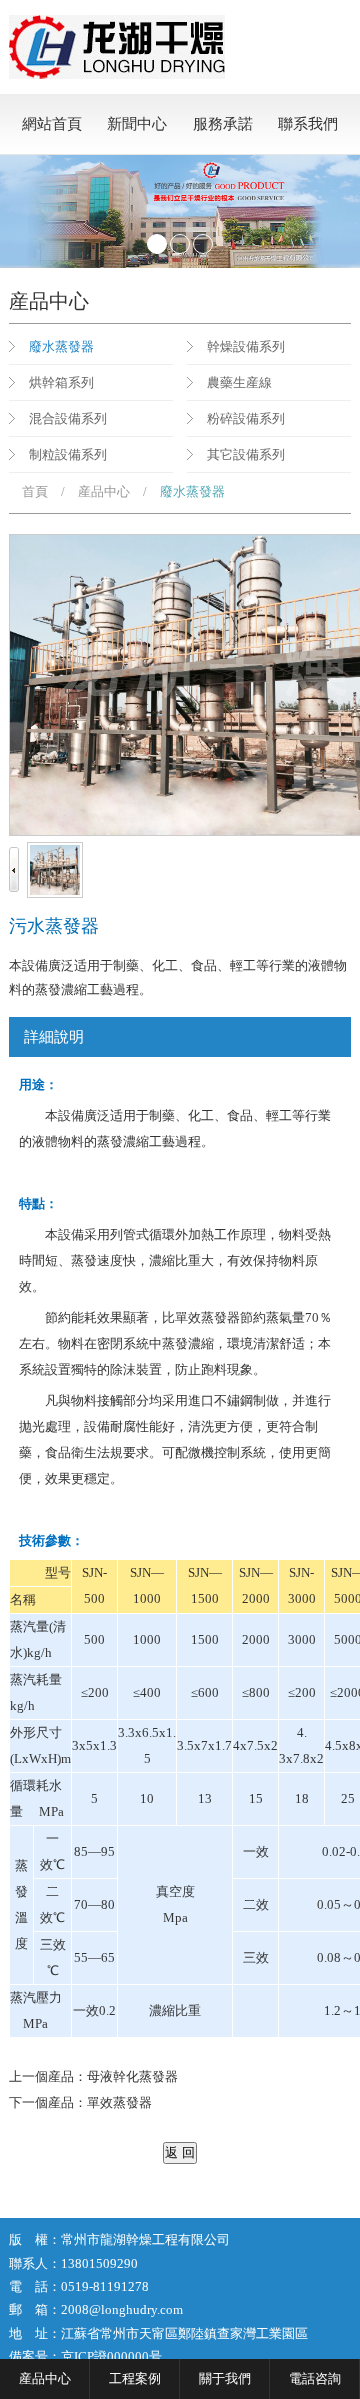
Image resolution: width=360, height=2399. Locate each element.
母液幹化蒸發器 (132, 2076)
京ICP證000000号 (111, 2356)
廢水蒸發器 (61, 346)
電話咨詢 (315, 2378)
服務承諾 (223, 124)
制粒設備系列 (68, 454)
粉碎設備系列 (246, 418)
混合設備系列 (68, 418)
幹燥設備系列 (246, 346)
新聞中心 (137, 124)
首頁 (35, 491)
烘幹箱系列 (61, 382)
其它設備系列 (246, 454)
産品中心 (104, 491)
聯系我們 (308, 124)
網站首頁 (52, 124)
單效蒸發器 (119, 2102)
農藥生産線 (239, 382)
